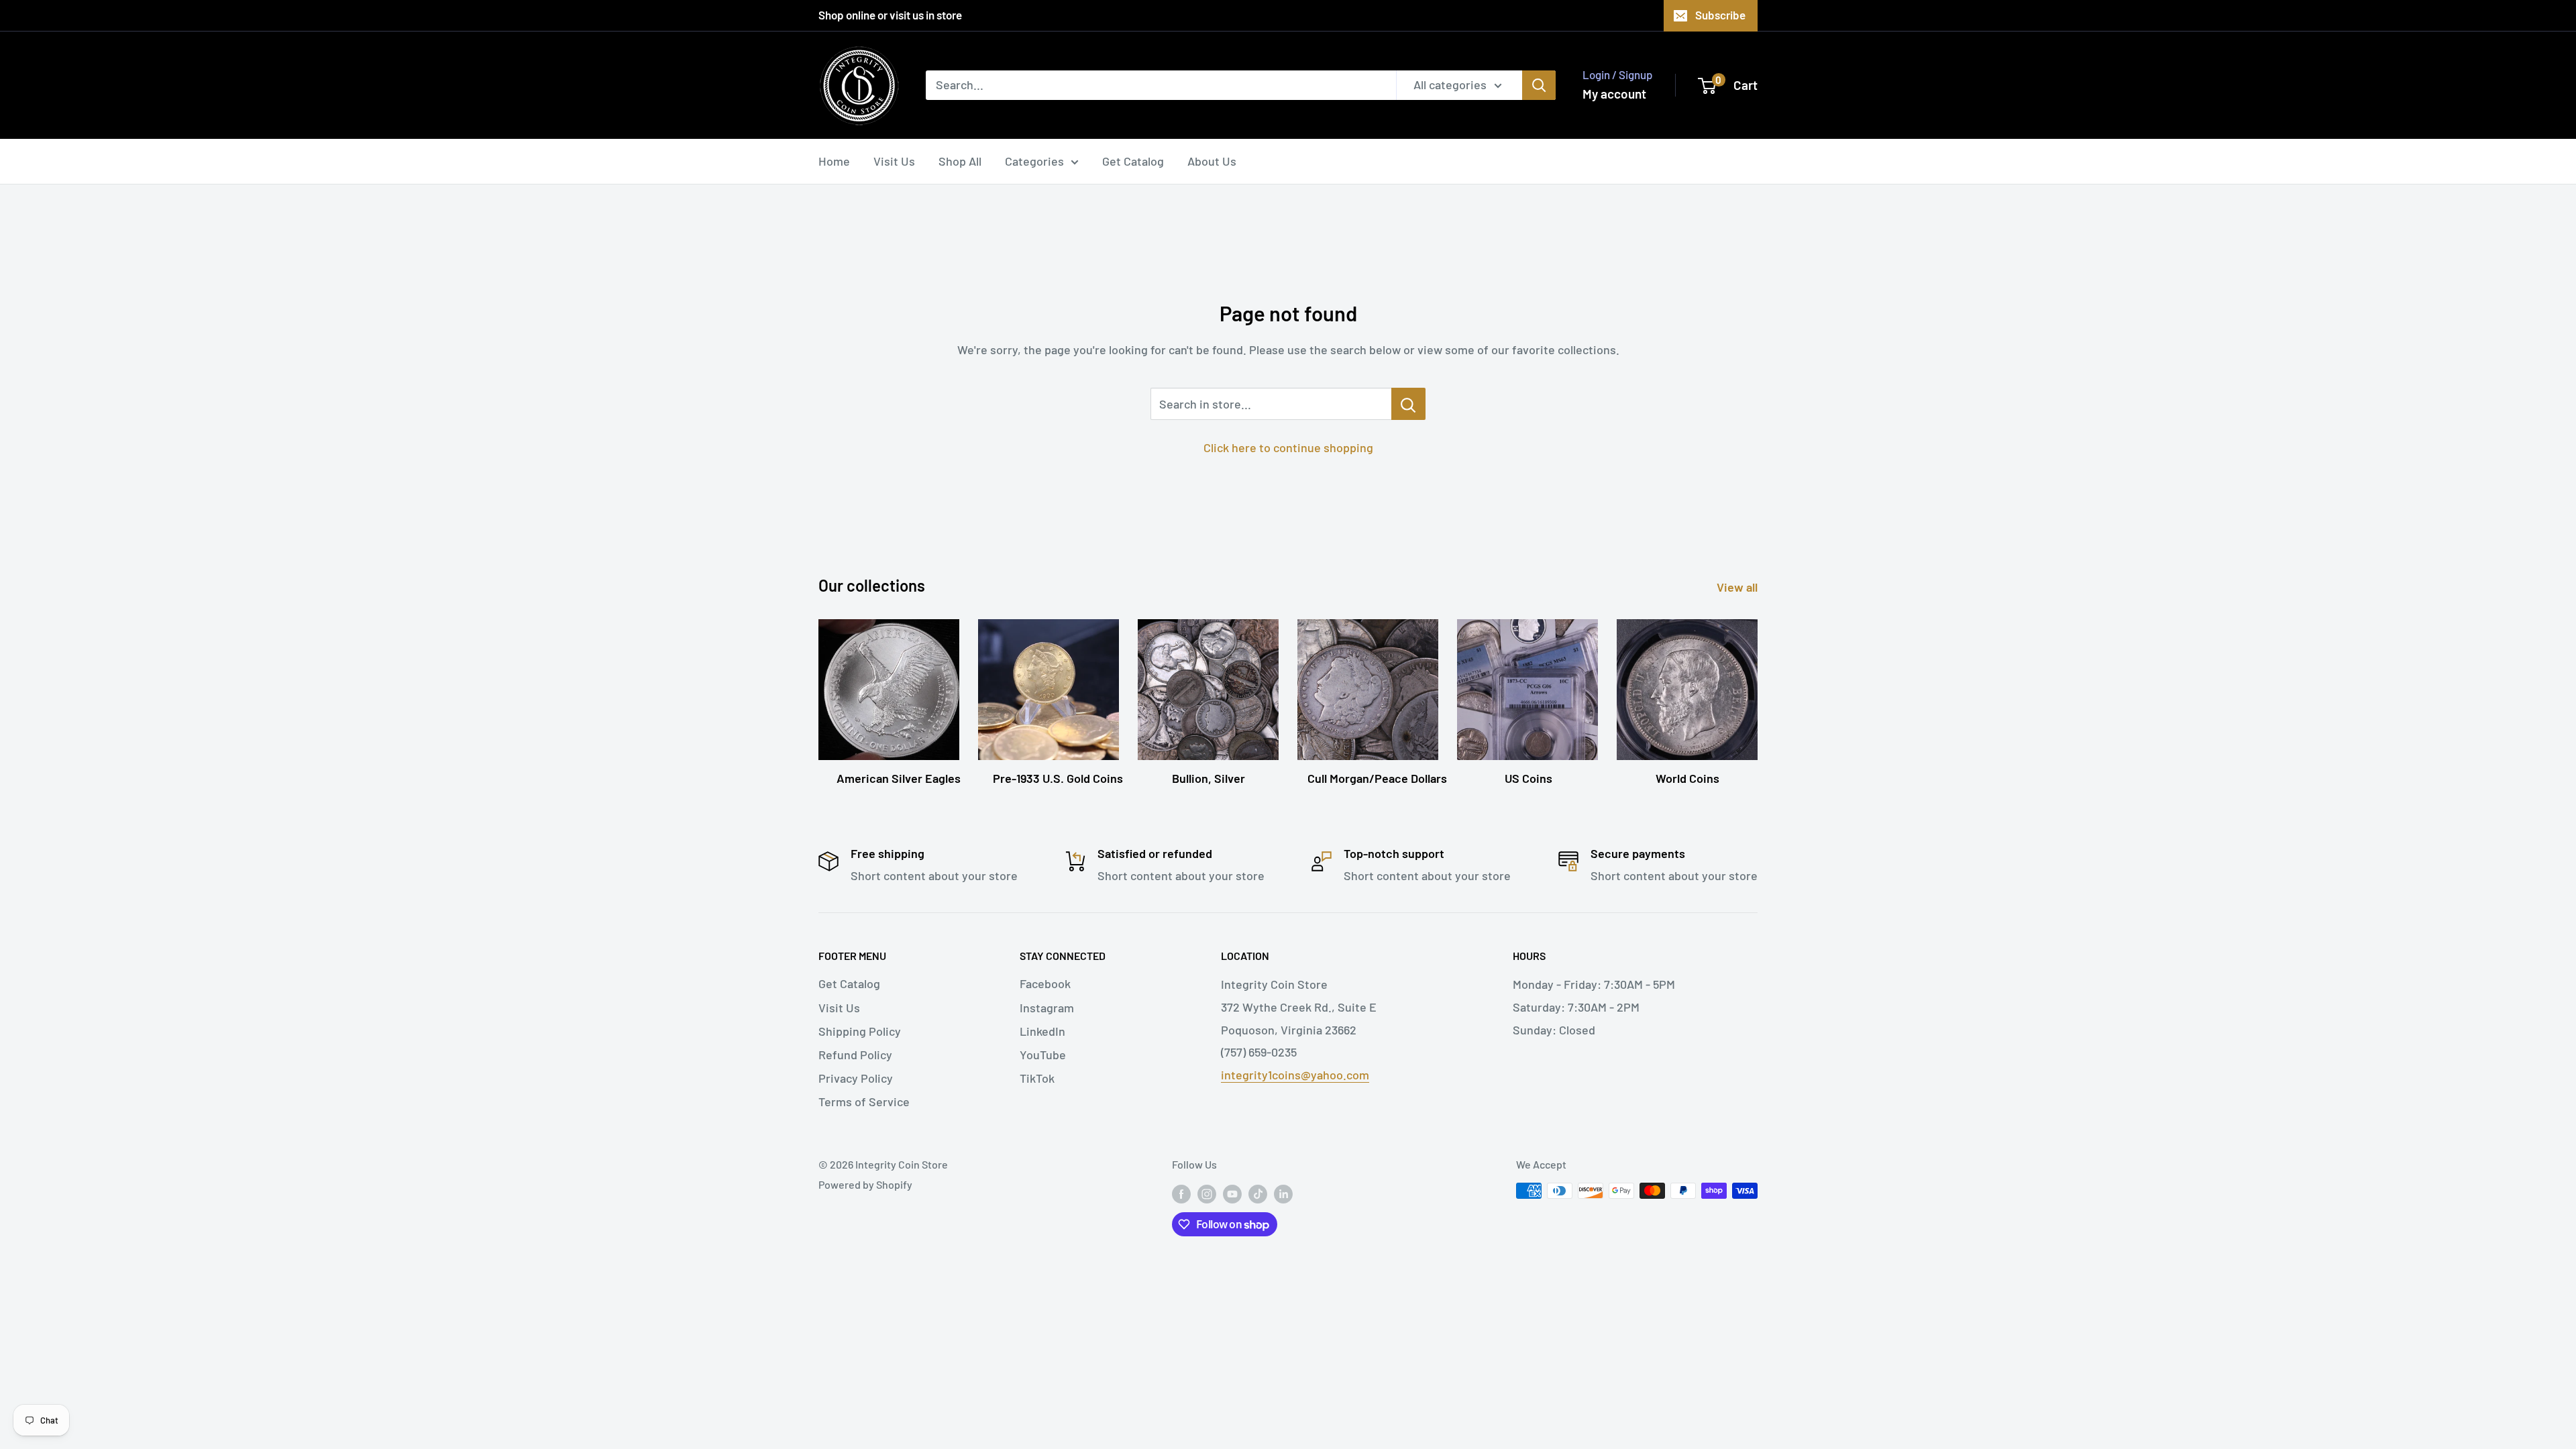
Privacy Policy (856, 1078)
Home (834, 161)
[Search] (1539, 85)
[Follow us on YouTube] (1232, 1193)
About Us (1212, 161)
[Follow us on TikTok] (1258, 1193)
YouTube (1043, 1055)
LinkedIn (1042, 1031)
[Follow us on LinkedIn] (1283, 1193)
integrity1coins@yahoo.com (1295, 1075)
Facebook (1045, 983)
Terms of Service (864, 1102)
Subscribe (1720, 15)
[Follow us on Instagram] (1207, 1193)
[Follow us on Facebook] (1181, 1193)
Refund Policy (855, 1055)
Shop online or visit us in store (890, 15)
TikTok (1037, 1078)
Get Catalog (1133, 161)
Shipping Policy (860, 1031)
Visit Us (894, 161)
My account (1614, 94)
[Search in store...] (1408, 404)
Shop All (960, 161)
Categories (1034, 161)
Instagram (1047, 1008)
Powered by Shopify (865, 1184)
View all (1738, 587)
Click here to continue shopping (1288, 447)
